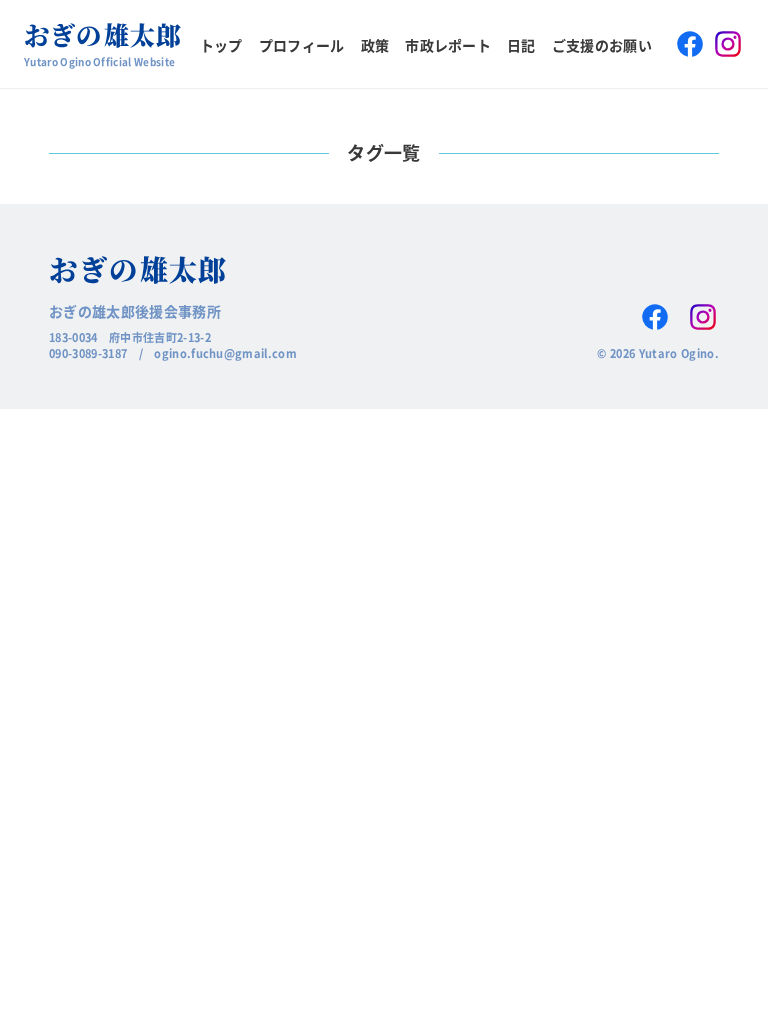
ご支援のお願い (602, 45)
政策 (375, 45)
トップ (221, 45)
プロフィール (302, 45)
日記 (521, 45)
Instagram (728, 44)
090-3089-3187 (88, 353)
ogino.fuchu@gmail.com (225, 353)
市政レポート (448, 45)
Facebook (690, 44)
